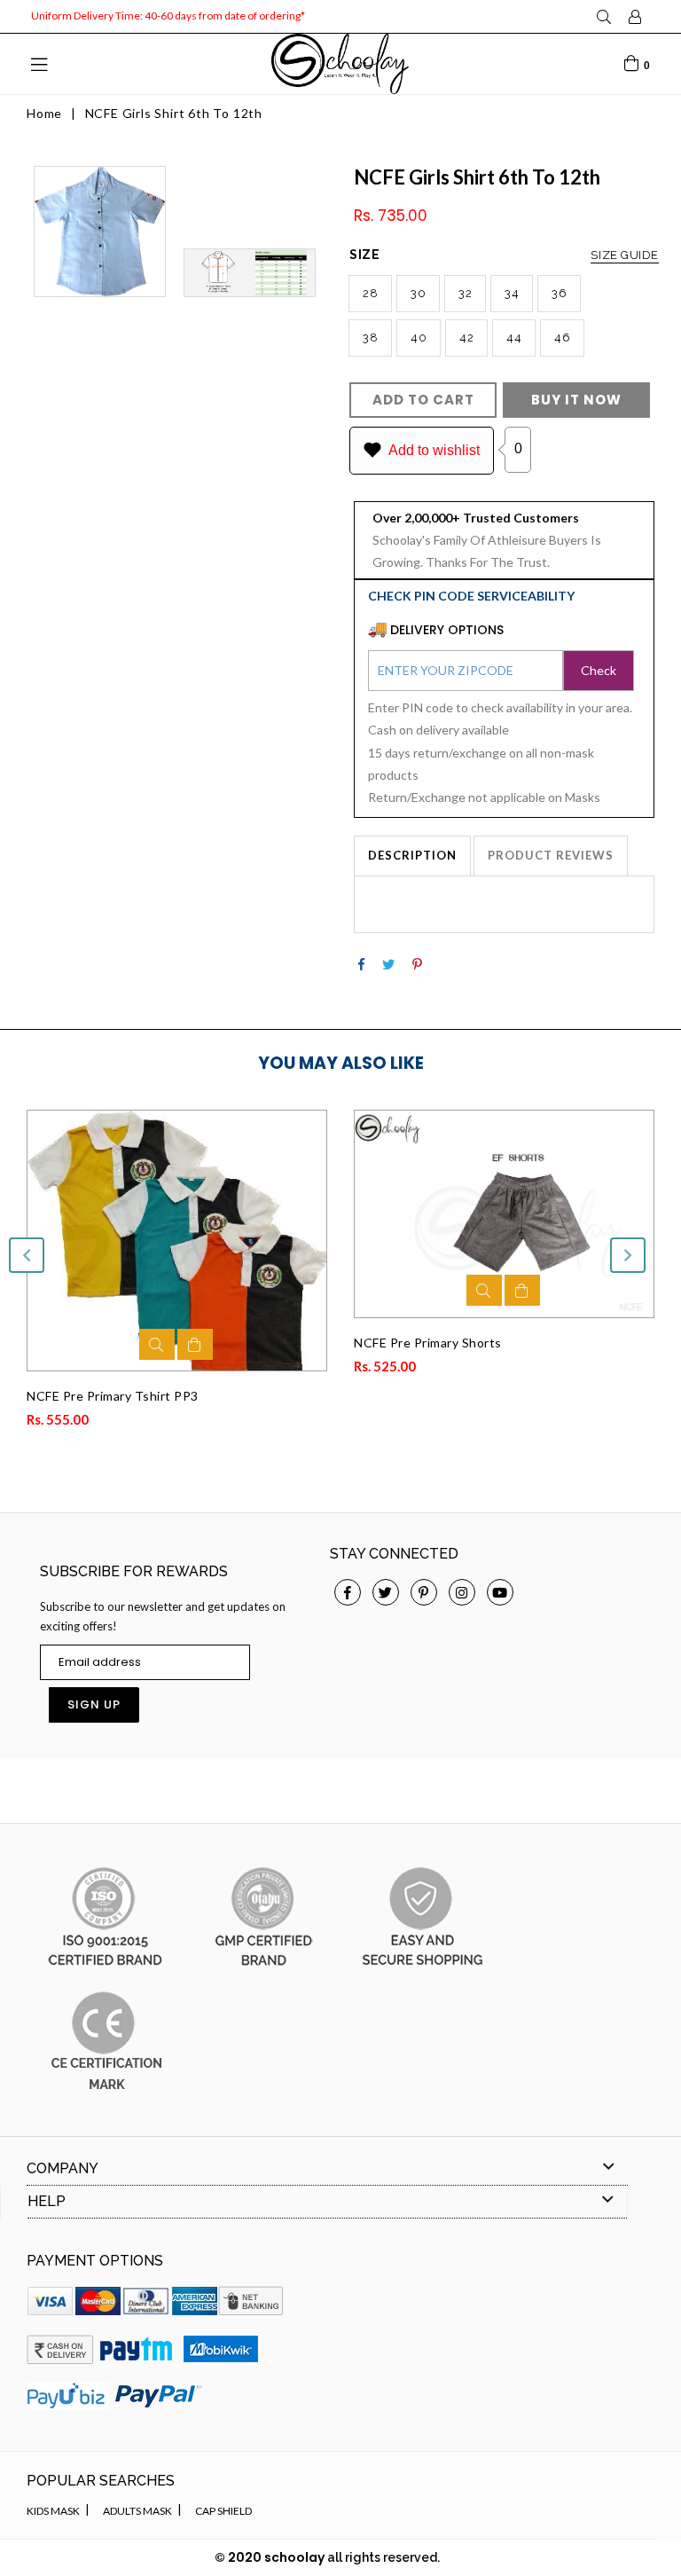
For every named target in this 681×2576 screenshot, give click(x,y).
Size (504, 255)
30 (418, 293)
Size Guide (625, 255)
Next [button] (628, 1255)
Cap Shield (223, 2511)
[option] (164, 1275)
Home (44, 113)
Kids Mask (53, 2511)
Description (412, 855)
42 (466, 338)
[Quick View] (157, 1344)
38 (370, 338)
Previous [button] (27, 1255)
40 (419, 338)
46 (562, 338)
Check (599, 670)
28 (370, 293)
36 (559, 293)
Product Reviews (551, 855)
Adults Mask (137, 2511)
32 (465, 293)
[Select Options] (195, 1344)
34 (512, 293)
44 (514, 338)
